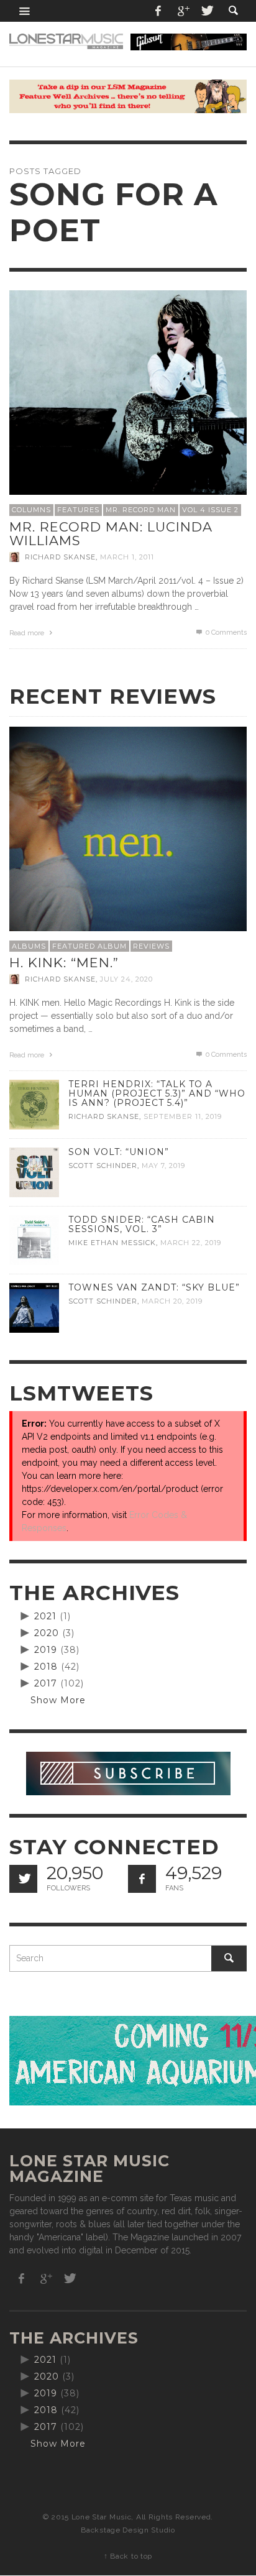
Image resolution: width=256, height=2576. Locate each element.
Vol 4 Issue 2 (210, 510)
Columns (31, 510)
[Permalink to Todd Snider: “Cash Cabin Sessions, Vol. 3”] (34, 1240)
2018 (46, 1667)
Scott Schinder (103, 1166)
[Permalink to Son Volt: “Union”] (34, 1172)
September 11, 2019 (183, 1116)
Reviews (151, 946)
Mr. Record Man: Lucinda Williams (111, 534)
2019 (46, 1650)
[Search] (25, 11)
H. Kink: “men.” (64, 963)
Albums (29, 946)
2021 (45, 1616)
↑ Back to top (128, 2556)
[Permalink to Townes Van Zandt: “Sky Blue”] (34, 1307)
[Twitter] (206, 11)
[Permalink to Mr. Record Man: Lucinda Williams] (128, 408)
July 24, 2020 (126, 979)
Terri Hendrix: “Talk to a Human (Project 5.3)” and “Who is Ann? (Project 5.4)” (157, 1093)
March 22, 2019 (191, 1243)
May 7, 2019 (163, 1166)
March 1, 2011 (127, 557)
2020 (47, 1633)
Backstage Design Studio (128, 2530)
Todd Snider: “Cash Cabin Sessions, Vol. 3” (142, 1224)
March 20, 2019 (172, 1301)
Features (78, 510)
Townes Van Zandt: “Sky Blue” (154, 1287)
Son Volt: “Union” (119, 1152)
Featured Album (89, 946)
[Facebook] (158, 11)
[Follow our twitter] (23, 1879)
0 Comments (225, 632)
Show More (58, 1700)
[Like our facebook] (142, 1879)
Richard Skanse (60, 557)
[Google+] (183, 11)
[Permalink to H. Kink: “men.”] (128, 844)
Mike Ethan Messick (112, 1243)
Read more (28, 633)
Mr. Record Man (141, 510)
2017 (46, 1683)
